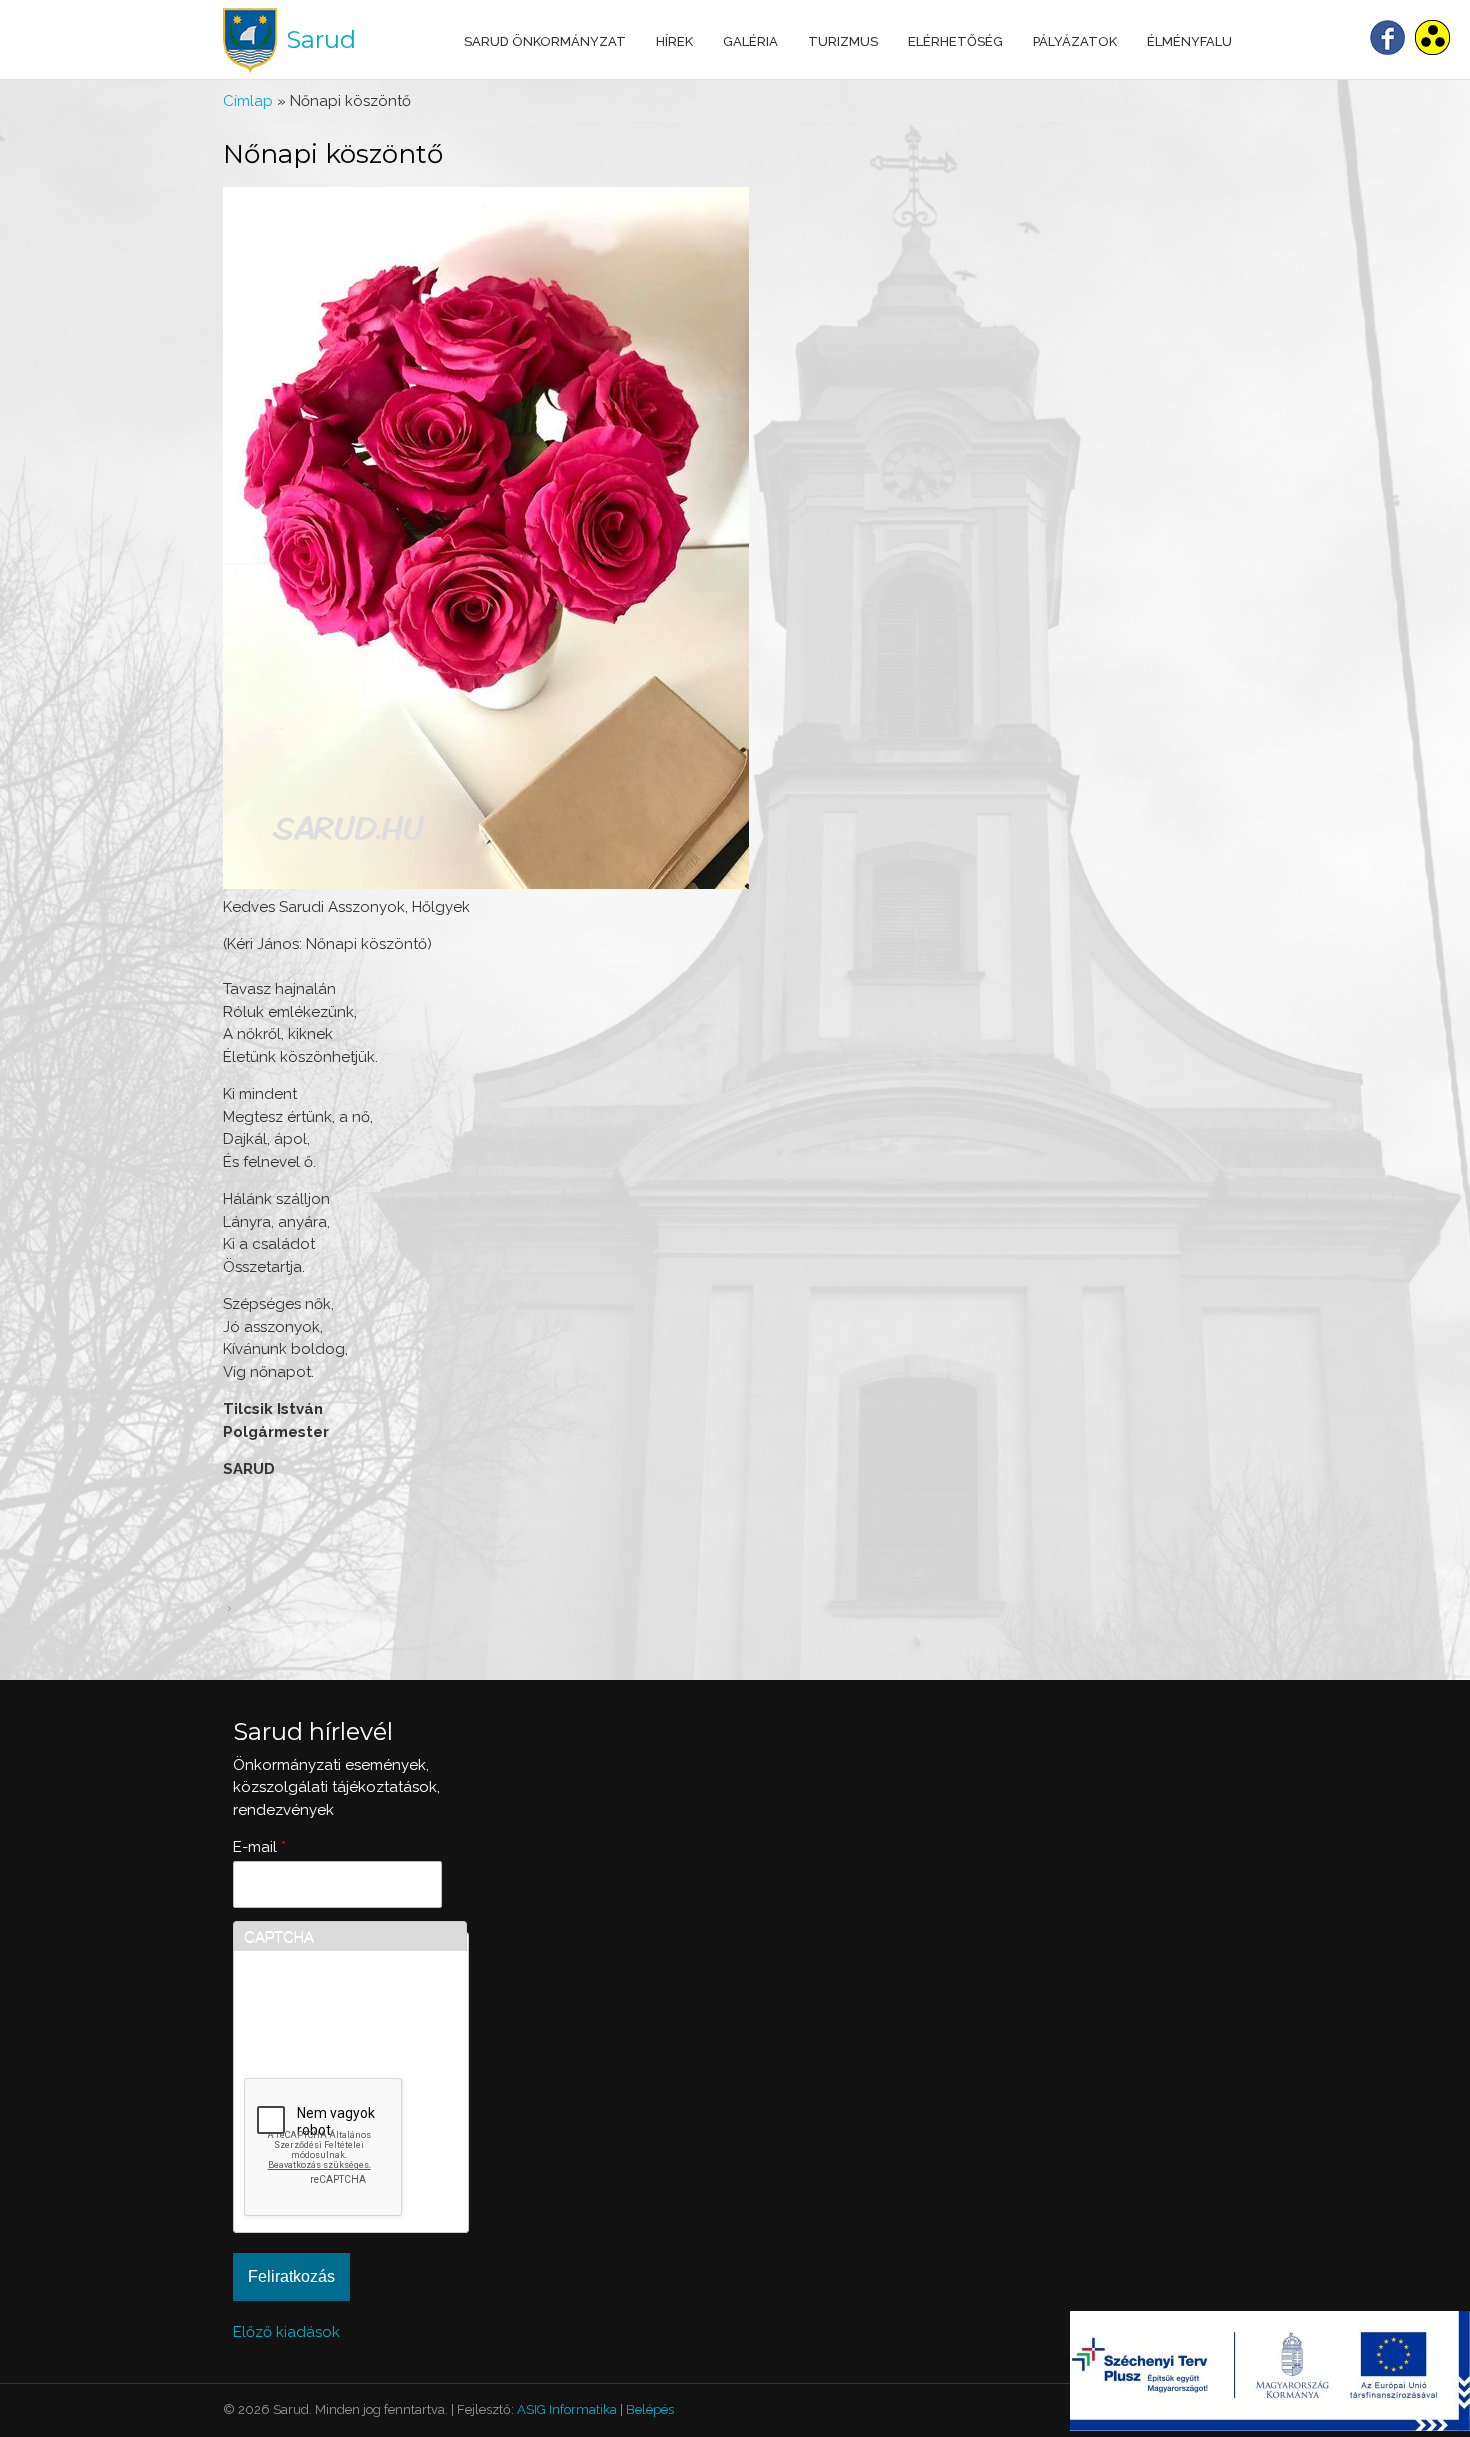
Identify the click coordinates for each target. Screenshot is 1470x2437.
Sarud (321, 39)
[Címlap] (250, 40)
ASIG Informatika (567, 2409)
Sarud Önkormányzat (545, 41)
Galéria (750, 41)
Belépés (650, 2409)
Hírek (674, 41)
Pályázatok (1075, 41)
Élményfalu (1189, 41)
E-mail (259, 1847)
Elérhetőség (955, 41)
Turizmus (843, 41)
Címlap (248, 101)
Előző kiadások (286, 2332)
